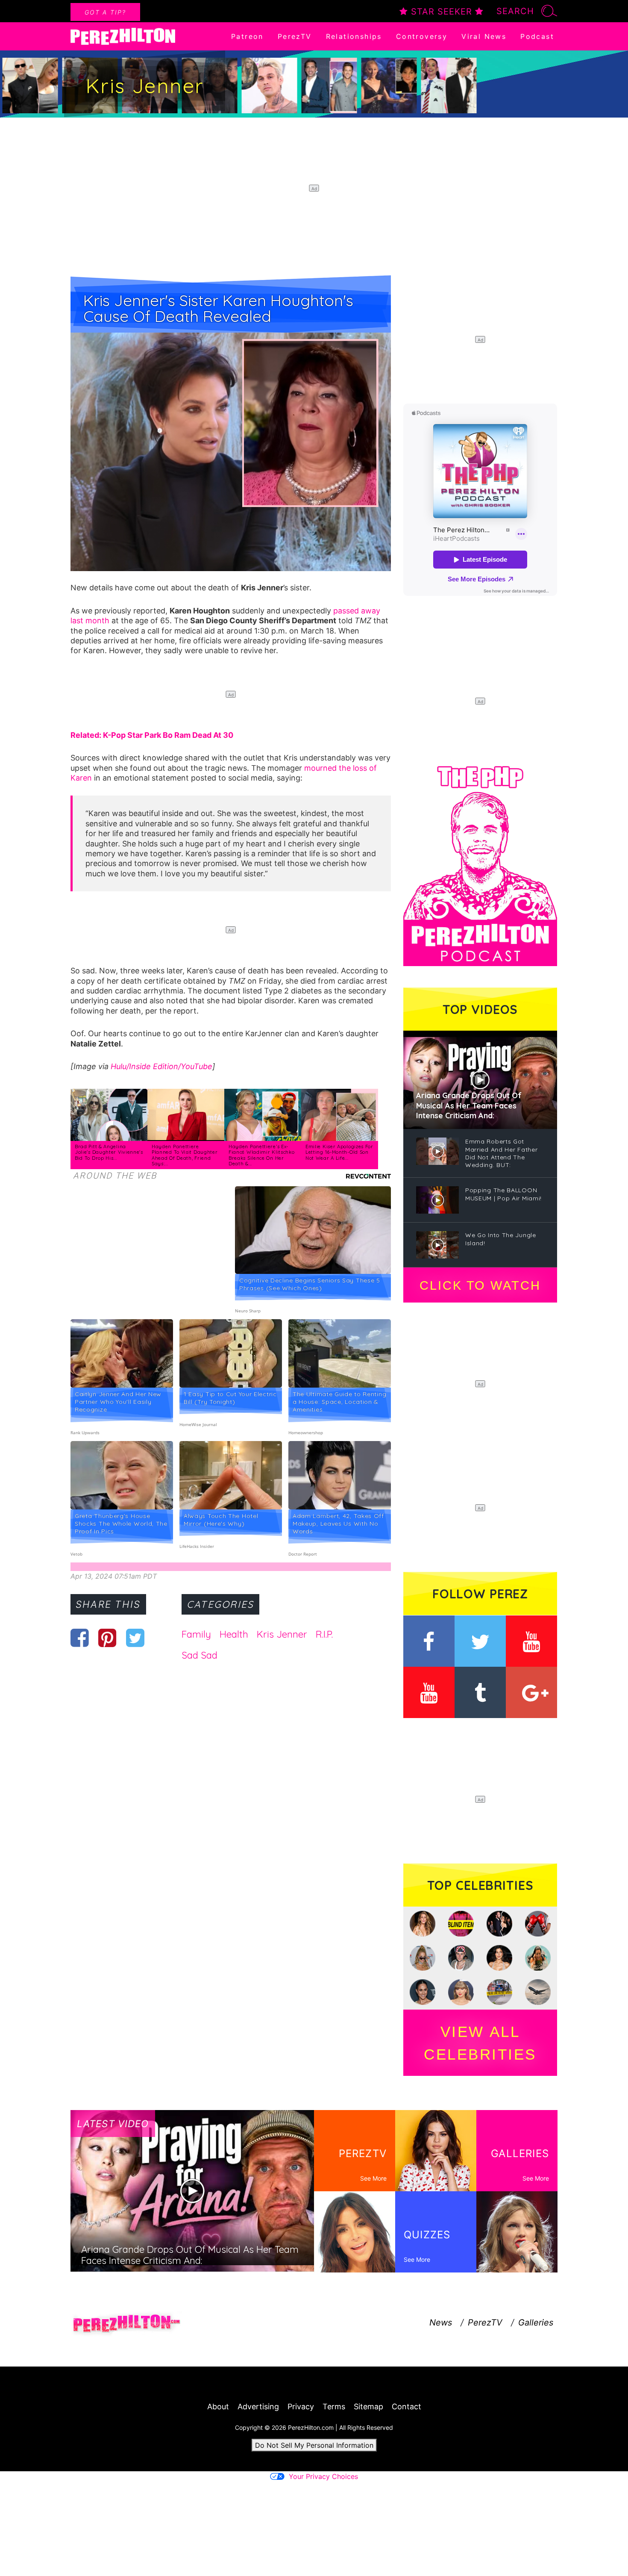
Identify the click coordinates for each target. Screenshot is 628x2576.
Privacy (301, 2407)
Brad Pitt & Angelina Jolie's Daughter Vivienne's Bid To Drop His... (109, 1152)
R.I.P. (324, 1634)
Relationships (354, 36)
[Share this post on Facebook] (80, 1638)
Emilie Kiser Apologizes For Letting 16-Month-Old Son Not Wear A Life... (339, 1152)
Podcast (537, 36)
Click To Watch (480, 1285)
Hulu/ (120, 1066)
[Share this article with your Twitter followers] (135, 1638)
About (218, 2407)
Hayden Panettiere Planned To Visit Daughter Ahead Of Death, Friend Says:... (185, 1155)
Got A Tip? (105, 12)
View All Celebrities (480, 2043)
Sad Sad (200, 1655)
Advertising (258, 2407)
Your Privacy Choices (323, 2476)
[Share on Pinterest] (107, 1638)
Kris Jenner (282, 1634)
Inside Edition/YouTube (171, 1066)
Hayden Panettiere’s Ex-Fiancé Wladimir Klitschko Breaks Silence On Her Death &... (262, 1155)
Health (234, 1634)
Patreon (247, 36)
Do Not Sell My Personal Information (314, 2445)
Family (196, 1634)
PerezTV (295, 36)
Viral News (484, 36)
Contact (406, 2407)
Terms (334, 2407)
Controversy (422, 36)
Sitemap (368, 2407)
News (441, 2323)
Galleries (536, 2323)
